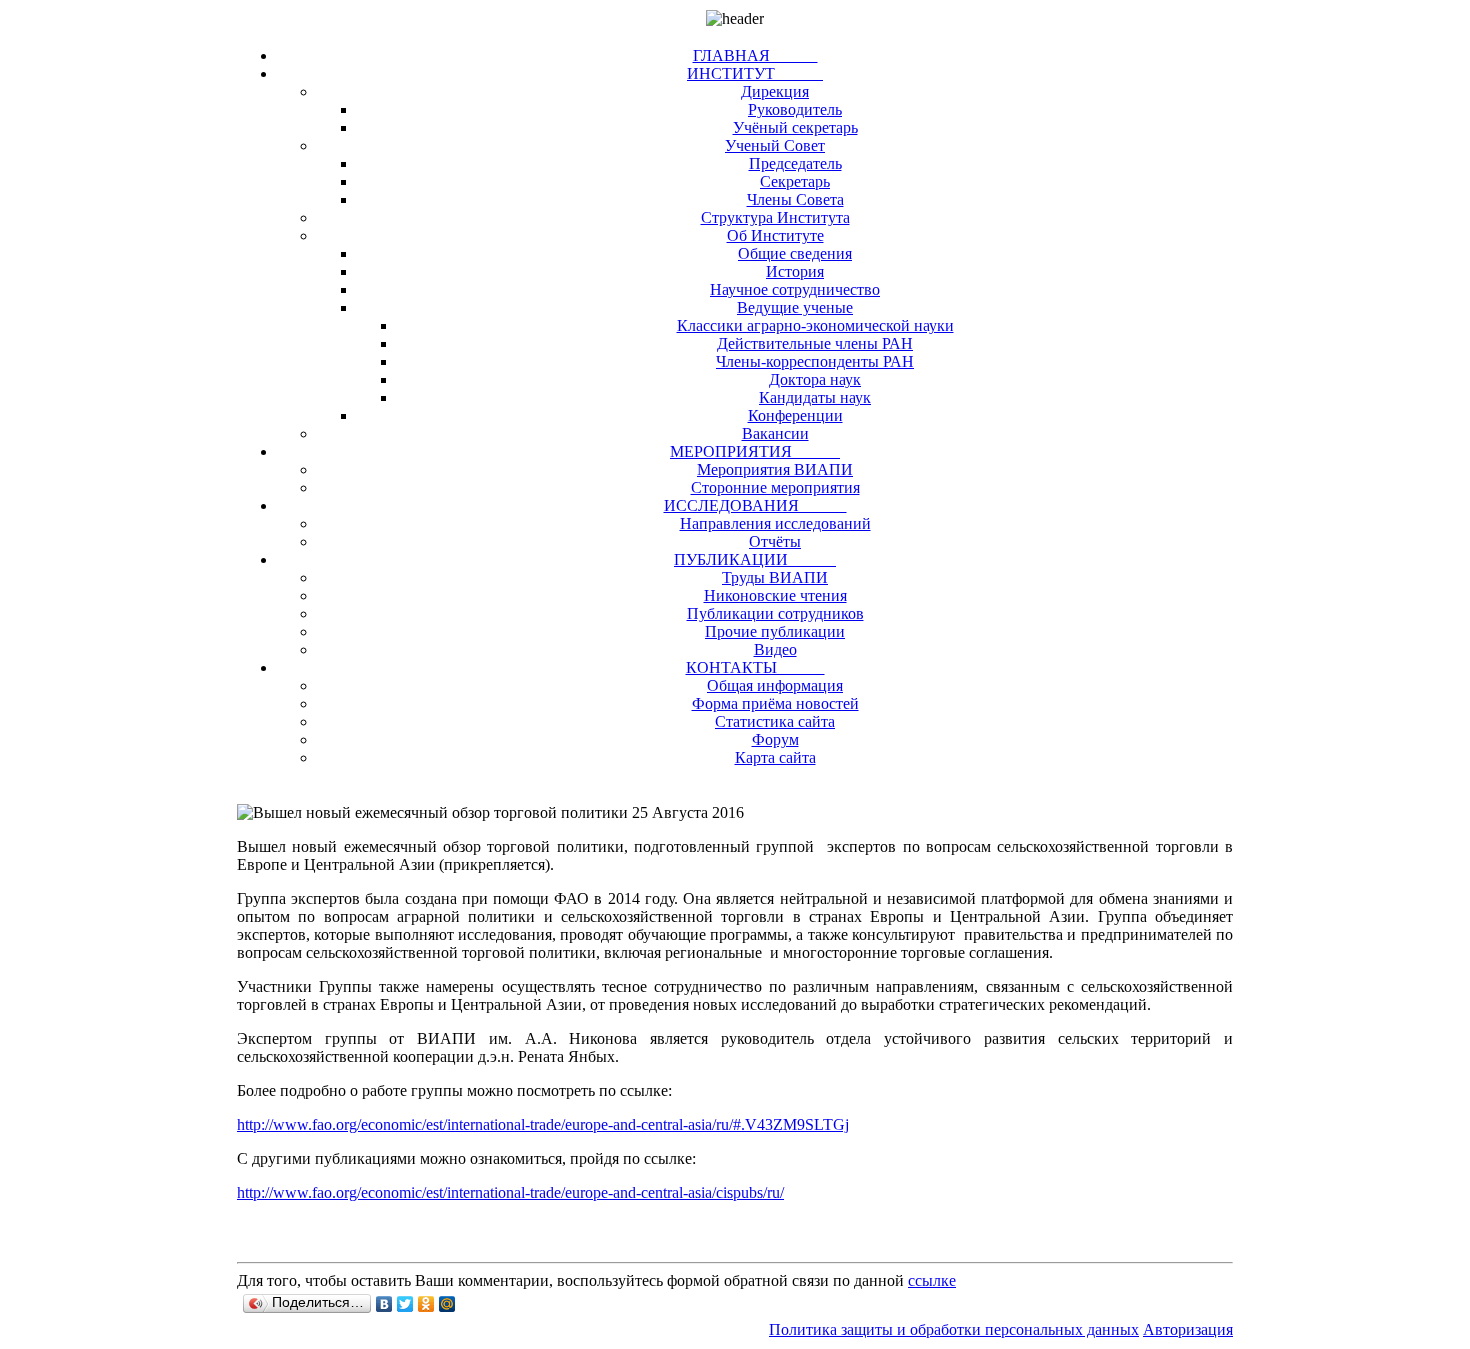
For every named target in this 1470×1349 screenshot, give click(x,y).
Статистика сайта (775, 721)
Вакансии (775, 433)
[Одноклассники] (426, 1304)
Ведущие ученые (795, 307)
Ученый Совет (775, 145)
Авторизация (1188, 1329)
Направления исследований (775, 523)
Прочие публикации (775, 631)
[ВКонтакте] (384, 1304)
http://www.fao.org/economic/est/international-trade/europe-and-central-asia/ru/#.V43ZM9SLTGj (543, 1124)
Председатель (795, 163)
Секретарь (795, 181)
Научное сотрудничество (795, 289)
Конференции (795, 415)
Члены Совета (795, 199)
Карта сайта (775, 757)
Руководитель (795, 109)
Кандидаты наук (815, 397)
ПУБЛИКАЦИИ (755, 559)
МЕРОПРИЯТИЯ (755, 451)
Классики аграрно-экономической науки (815, 325)
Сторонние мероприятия (775, 487)
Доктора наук (815, 379)
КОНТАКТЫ (755, 667)
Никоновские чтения (775, 595)
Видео (775, 649)
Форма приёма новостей (775, 703)
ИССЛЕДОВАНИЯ (755, 505)
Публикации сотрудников (775, 613)
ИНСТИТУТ (755, 73)
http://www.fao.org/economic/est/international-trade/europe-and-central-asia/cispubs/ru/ (510, 1192)
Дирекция (775, 91)
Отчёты (775, 541)
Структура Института (775, 217)
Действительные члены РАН (815, 343)
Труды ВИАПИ (775, 577)
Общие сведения (795, 253)
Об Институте (775, 235)
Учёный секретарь (795, 127)
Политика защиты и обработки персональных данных (954, 1329)
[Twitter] (405, 1304)
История (795, 271)
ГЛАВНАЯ (755, 55)
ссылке (932, 1280)
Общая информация (775, 685)
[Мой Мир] (447, 1304)
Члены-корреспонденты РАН (815, 361)
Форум (775, 739)
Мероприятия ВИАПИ (775, 469)
